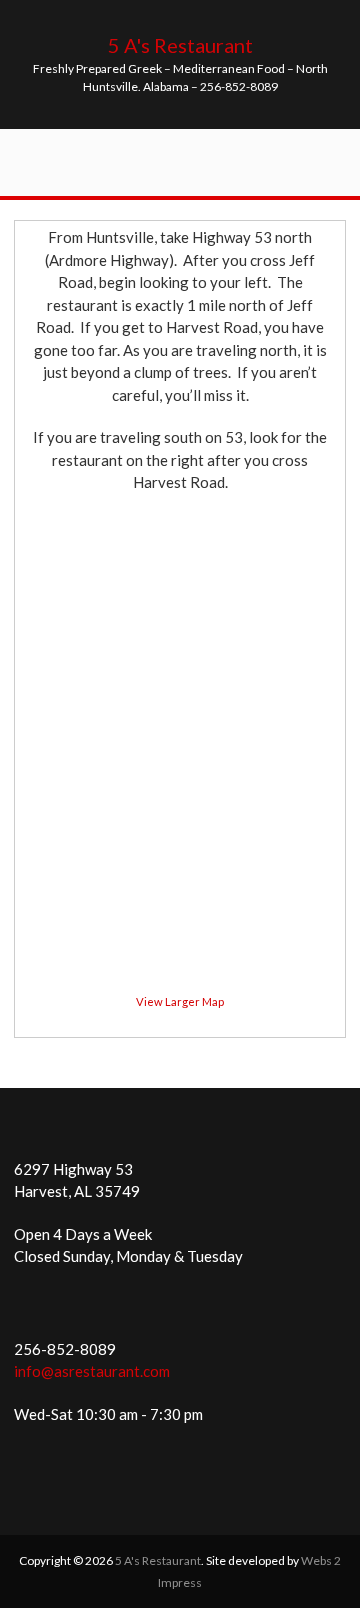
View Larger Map (180, 1001)
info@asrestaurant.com (92, 1371)
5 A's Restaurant (180, 45)
